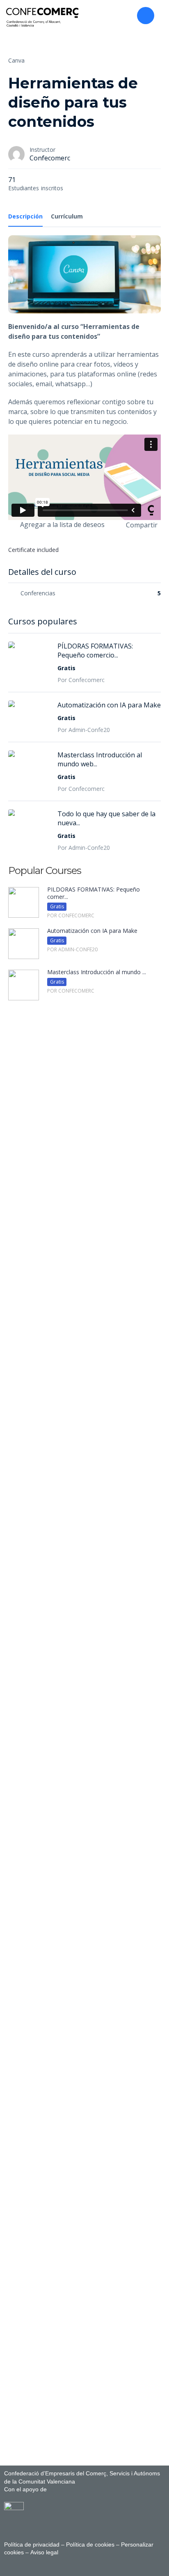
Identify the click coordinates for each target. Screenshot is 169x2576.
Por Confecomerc (81, 680)
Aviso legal (43, 2552)
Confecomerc (50, 158)
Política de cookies (90, 2544)
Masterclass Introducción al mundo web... (100, 759)
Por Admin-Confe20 (84, 730)
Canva (16, 60)
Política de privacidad (32, 2544)
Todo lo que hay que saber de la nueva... (106, 818)
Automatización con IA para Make (109, 705)
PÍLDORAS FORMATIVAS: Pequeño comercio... (95, 651)
